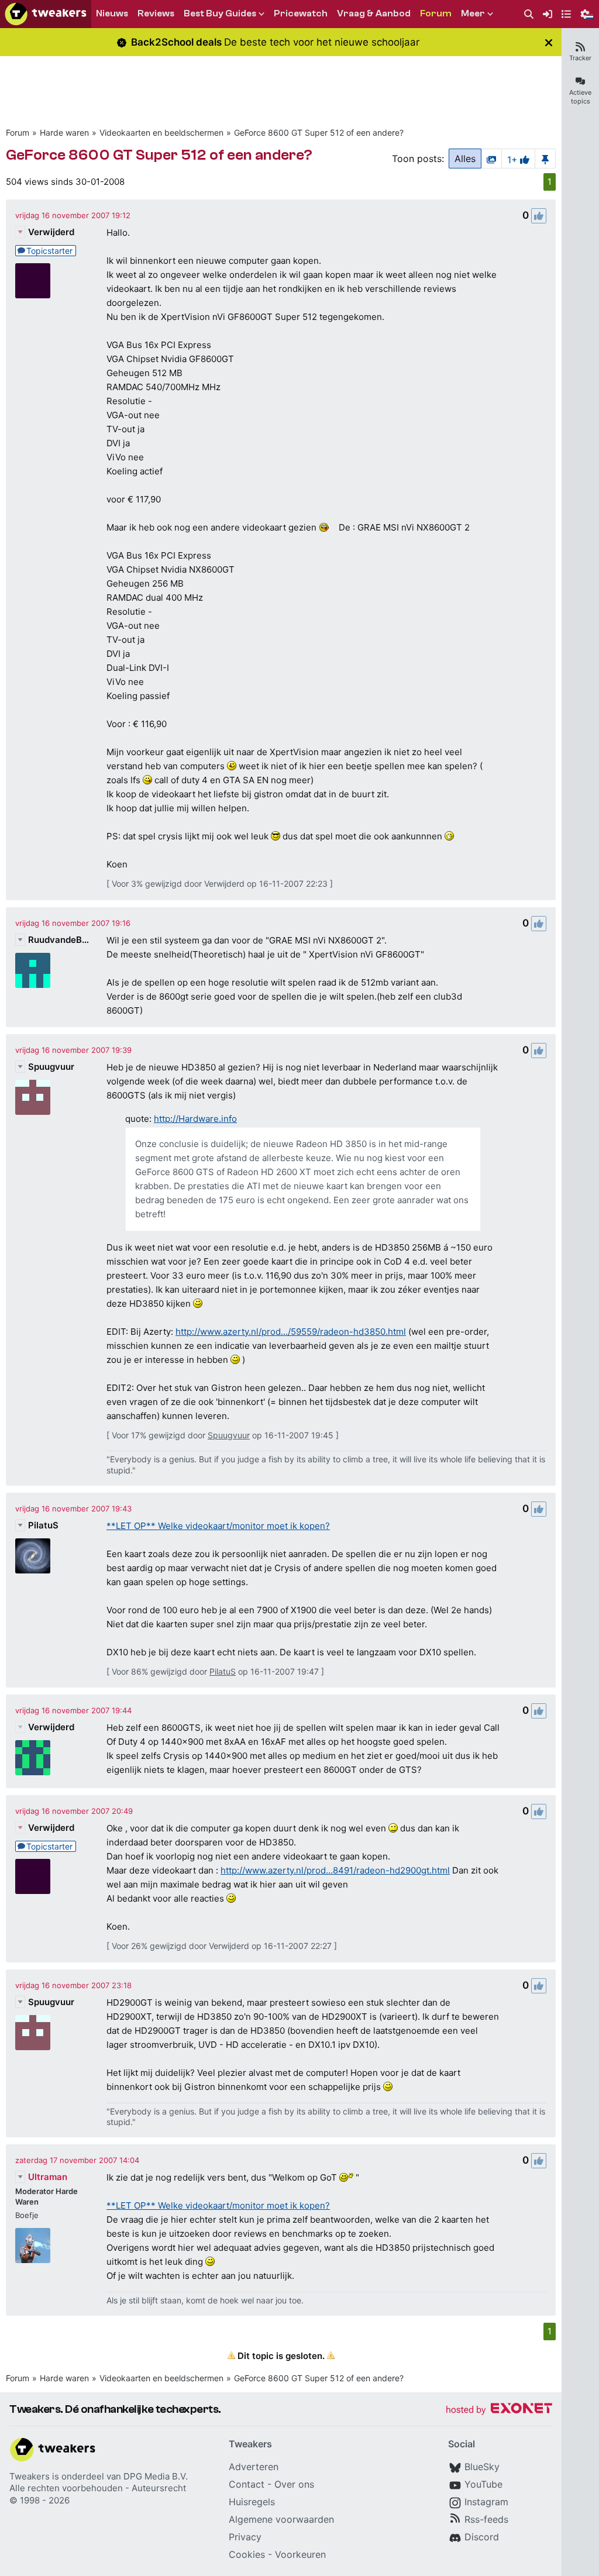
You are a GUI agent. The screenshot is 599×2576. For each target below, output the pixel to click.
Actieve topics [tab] (580, 97)
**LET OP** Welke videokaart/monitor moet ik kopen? (218, 1526)
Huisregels (252, 2502)
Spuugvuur (51, 1067)
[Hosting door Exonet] (499, 2410)
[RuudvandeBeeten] (33, 970)
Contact (247, 2484)
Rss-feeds (486, 2519)
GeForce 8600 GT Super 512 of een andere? (319, 132)
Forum (18, 132)
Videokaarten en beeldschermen (161, 132)
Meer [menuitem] (473, 13)
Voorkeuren (300, 2554)
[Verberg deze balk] (549, 42)
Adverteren (254, 2467)
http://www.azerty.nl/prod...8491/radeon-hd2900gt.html (335, 1870)
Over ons (294, 2484)
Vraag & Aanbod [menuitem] (374, 13)
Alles (465, 159)
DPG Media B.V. (156, 2476)
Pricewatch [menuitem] (301, 13)
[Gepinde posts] (545, 159)
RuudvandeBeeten (60, 940)
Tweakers (30, 2476)
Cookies (247, 2554)
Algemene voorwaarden (281, 2519)
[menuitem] (529, 14)
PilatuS (43, 1525)
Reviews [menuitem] (156, 13)
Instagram (486, 2502)
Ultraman (48, 2177)
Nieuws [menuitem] (112, 13)
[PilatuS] (33, 1556)
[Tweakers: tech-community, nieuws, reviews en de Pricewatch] (46, 14)
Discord (482, 2537)
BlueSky (482, 2467)
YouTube (483, 2484)
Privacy (245, 2537)
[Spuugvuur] (33, 1097)
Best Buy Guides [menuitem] (220, 13)
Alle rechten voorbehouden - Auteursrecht (98, 2488)
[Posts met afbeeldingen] (491, 159)
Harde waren (64, 132)
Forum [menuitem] (436, 13)
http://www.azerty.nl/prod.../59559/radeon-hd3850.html (291, 1332)
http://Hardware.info (195, 1119)
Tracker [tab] (580, 58)
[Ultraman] (33, 2246)
